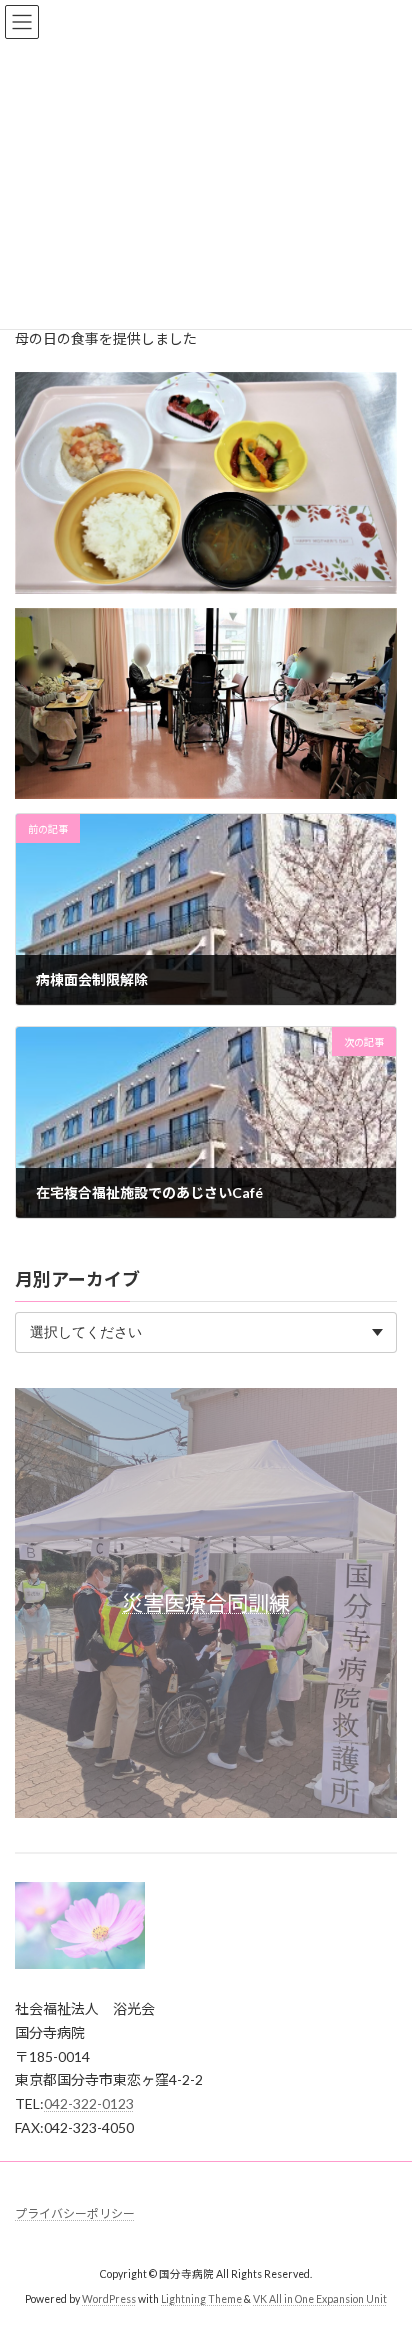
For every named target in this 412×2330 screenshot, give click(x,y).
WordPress (109, 2299)
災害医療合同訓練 (206, 1601)
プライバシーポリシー (75, 2213)
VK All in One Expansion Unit (320, 2299)
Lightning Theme (201, 2299)
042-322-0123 (89, 2103)
